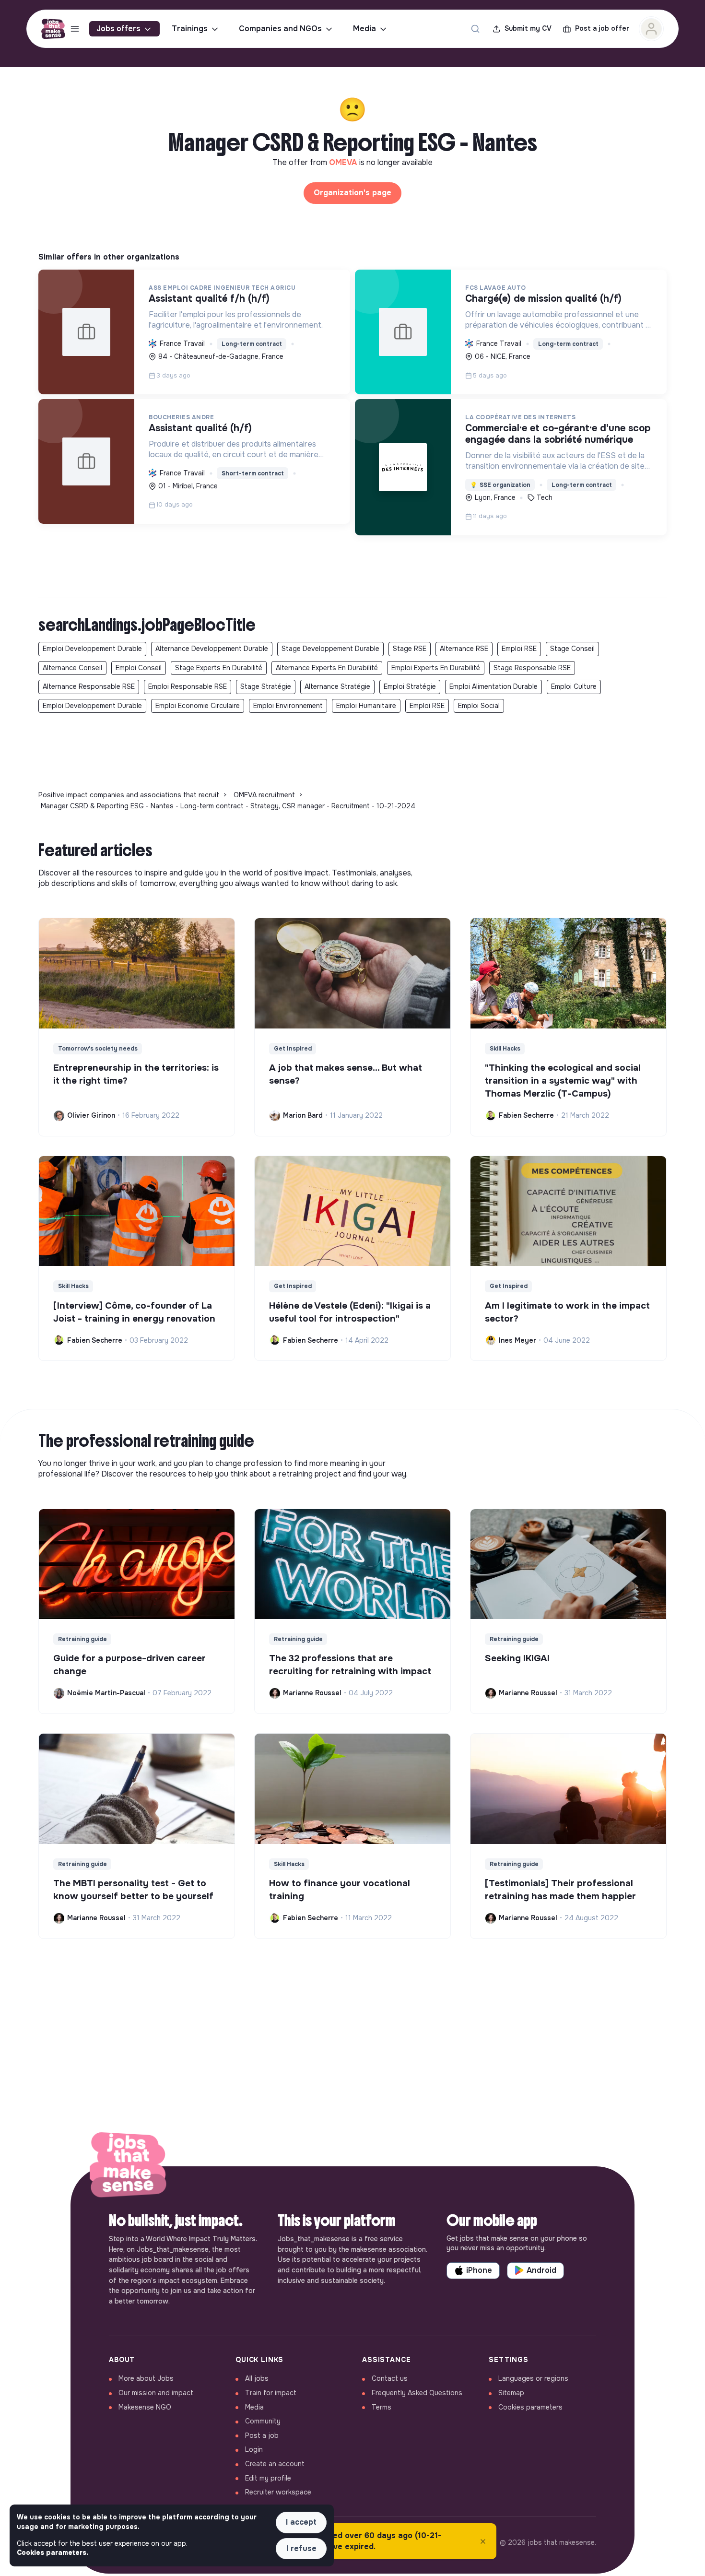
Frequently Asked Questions (417, 2393)
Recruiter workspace (278, 2492)
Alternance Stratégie (337, 686)
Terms (382, 2407)
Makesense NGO (145, 2407)
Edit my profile (268, 2478)
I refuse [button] (301, 2548)
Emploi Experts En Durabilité (436, 668)
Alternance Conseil (72, 668)
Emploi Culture (574, 686)
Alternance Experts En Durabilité (327, 668)
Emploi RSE (519, 649)
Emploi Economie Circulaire (198, 706)
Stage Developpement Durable (330, 649)
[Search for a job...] (475, 29)
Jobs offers (118, 29)
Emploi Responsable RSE (188, 686)
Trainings (190, 29)
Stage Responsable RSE (532, 668)
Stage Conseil (572, 649)
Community (263, 2421)
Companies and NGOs (280, 29)
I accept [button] (301, 2522)
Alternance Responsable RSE (89, 686)
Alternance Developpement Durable (212, 649)
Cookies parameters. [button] (53, 2552)
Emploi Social (479, 706)
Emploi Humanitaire (366, 706)
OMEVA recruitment (265, 795)
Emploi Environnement (288, 706)
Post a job (262, 2435)
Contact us (390, 2378)
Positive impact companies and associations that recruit (130, 795)
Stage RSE (410, 649)
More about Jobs (146, 2378)
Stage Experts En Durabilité (219, 668)
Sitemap (511, 2393)
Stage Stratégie (266, 686)
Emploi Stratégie (410, 686)
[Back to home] (128, 2166)
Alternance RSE (464, 649)
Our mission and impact (156, 2393)
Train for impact (271, 2393)
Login (254, 2449)
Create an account (275, 2464)
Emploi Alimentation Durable (493, 686)
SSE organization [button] (500, 485)
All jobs (257, 2378)
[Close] (483, 2541)
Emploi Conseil (139, 668)
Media (364, 29)
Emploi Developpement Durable (92, 649)
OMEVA (344, 162)
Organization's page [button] (352, 193)
